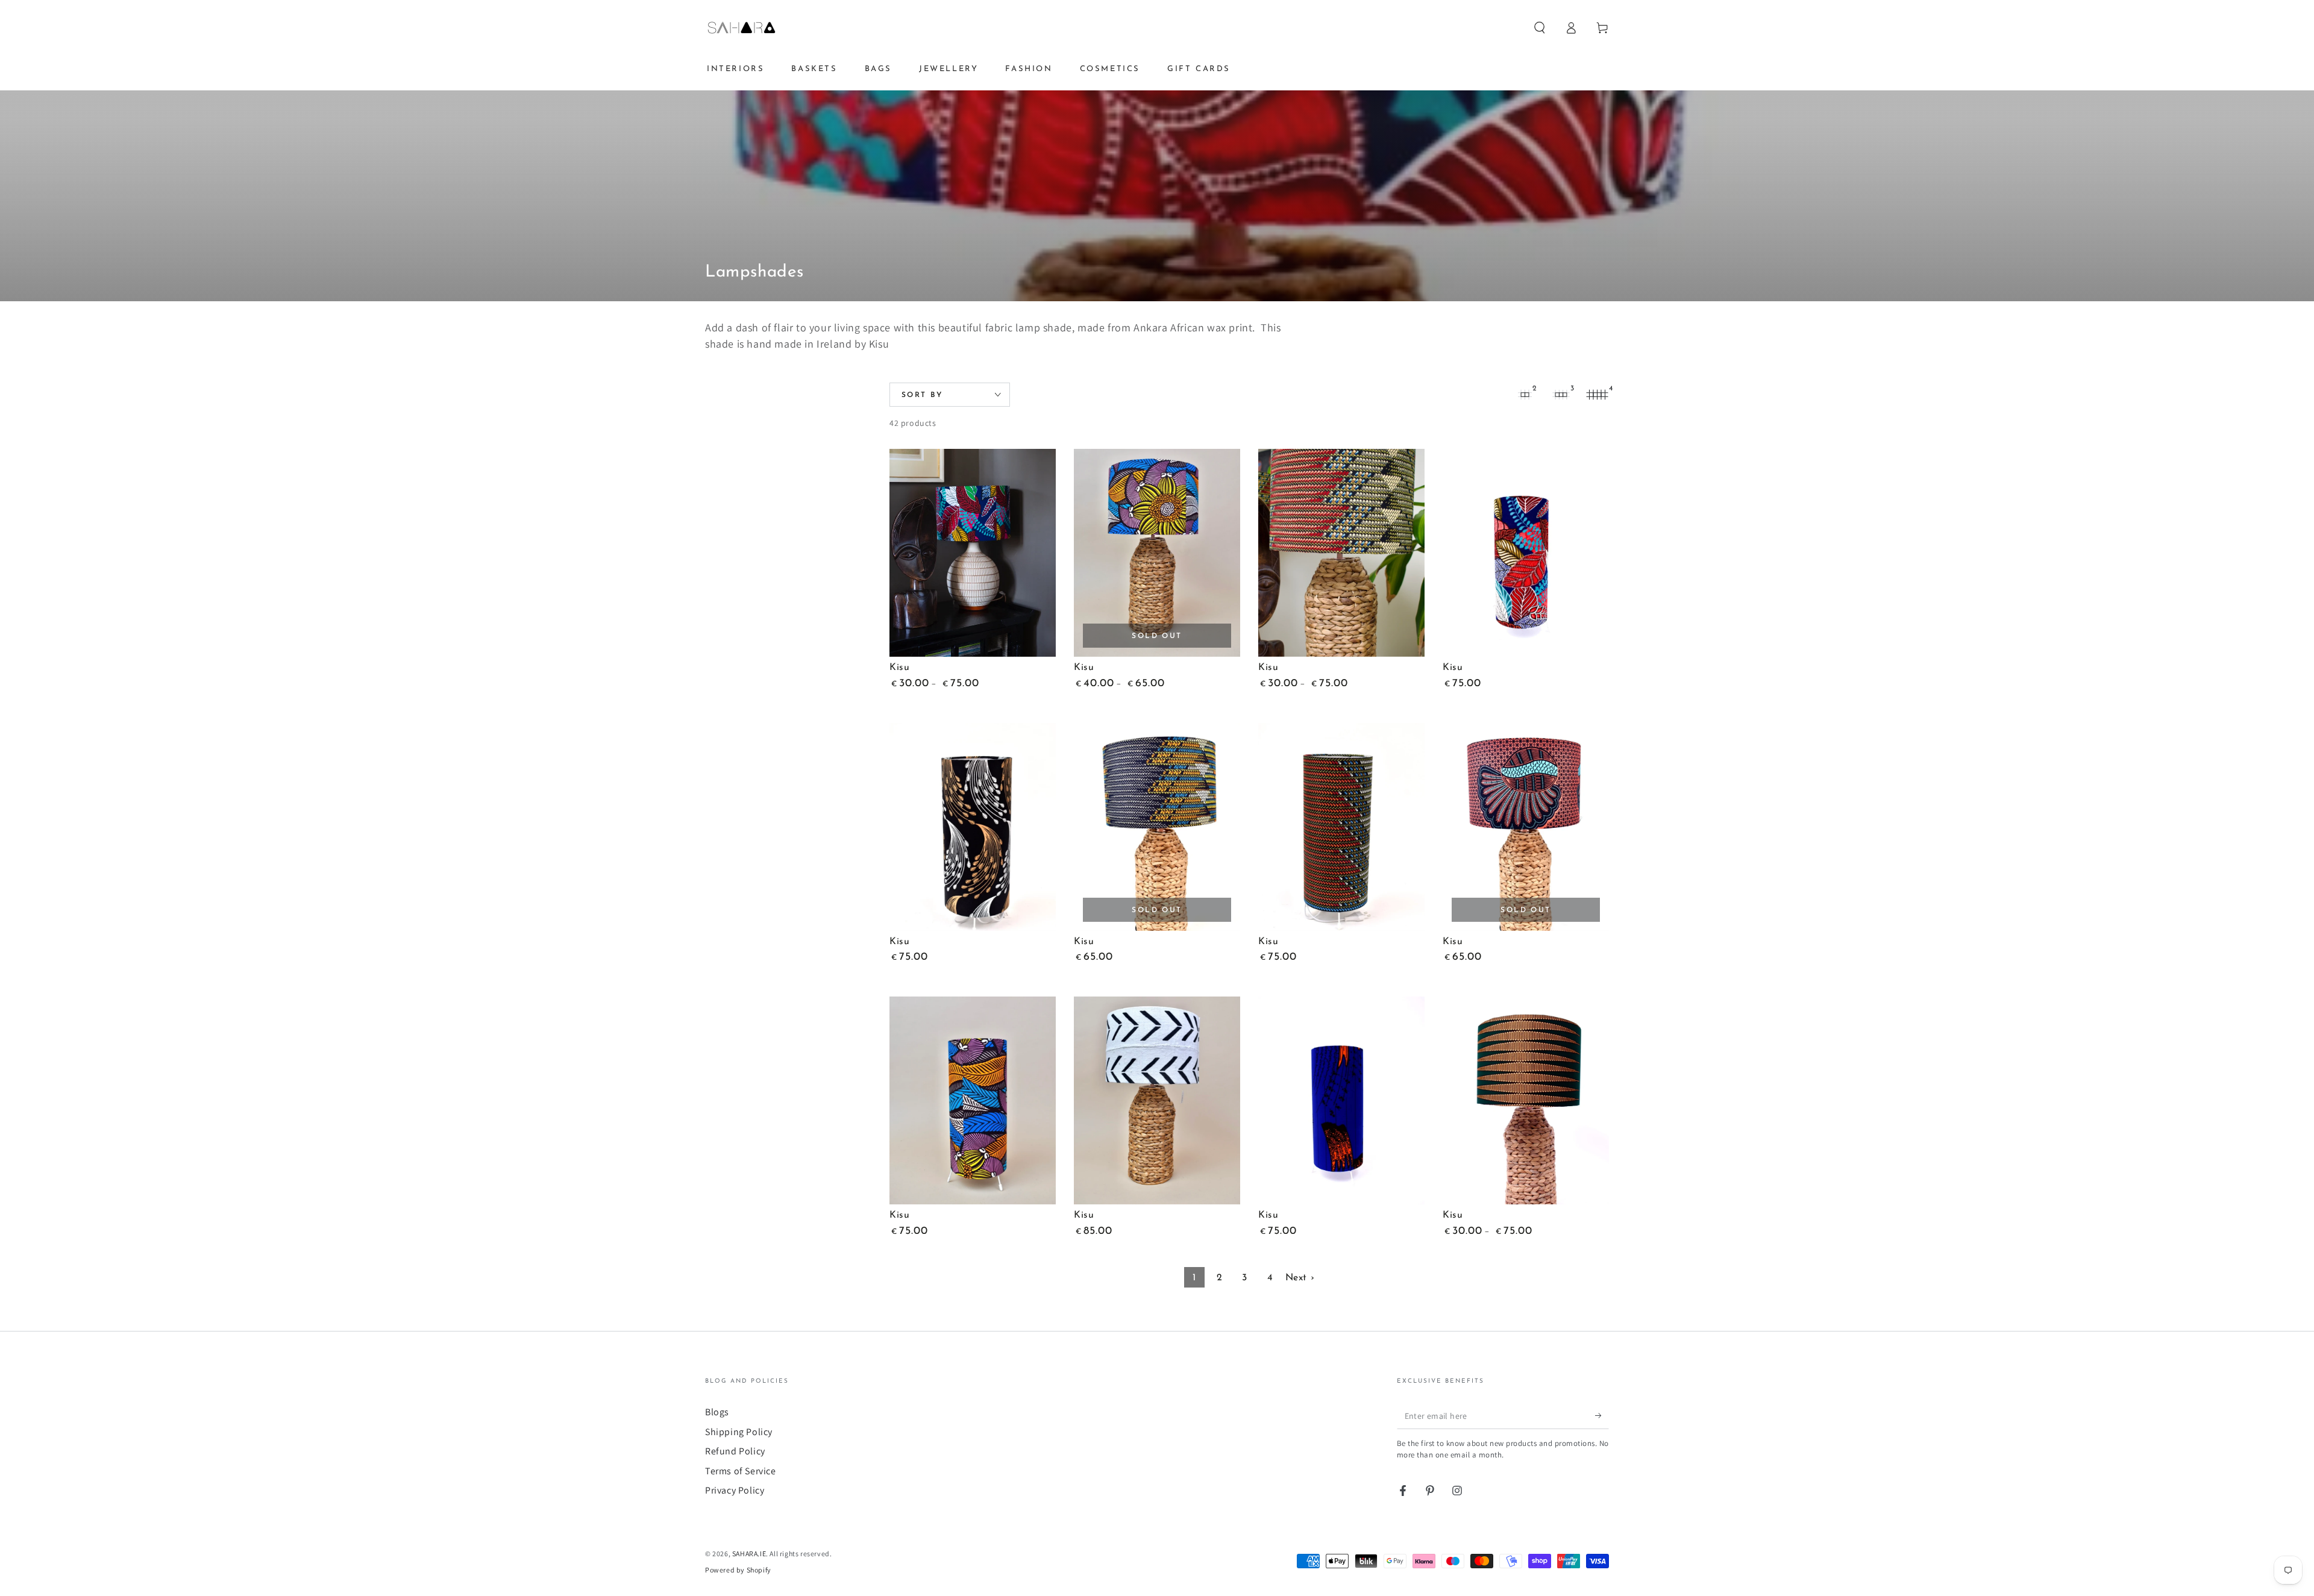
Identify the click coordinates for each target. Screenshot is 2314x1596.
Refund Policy (735, 1451)
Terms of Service (741, 1471)
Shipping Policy (739, 1432)
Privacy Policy (735, 1490)
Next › (1300, 1278)
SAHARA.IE (749, 1554)
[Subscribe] (1602, 1415)
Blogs (717, 1412)
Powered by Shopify (738, 1570)
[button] (1540, 28)
